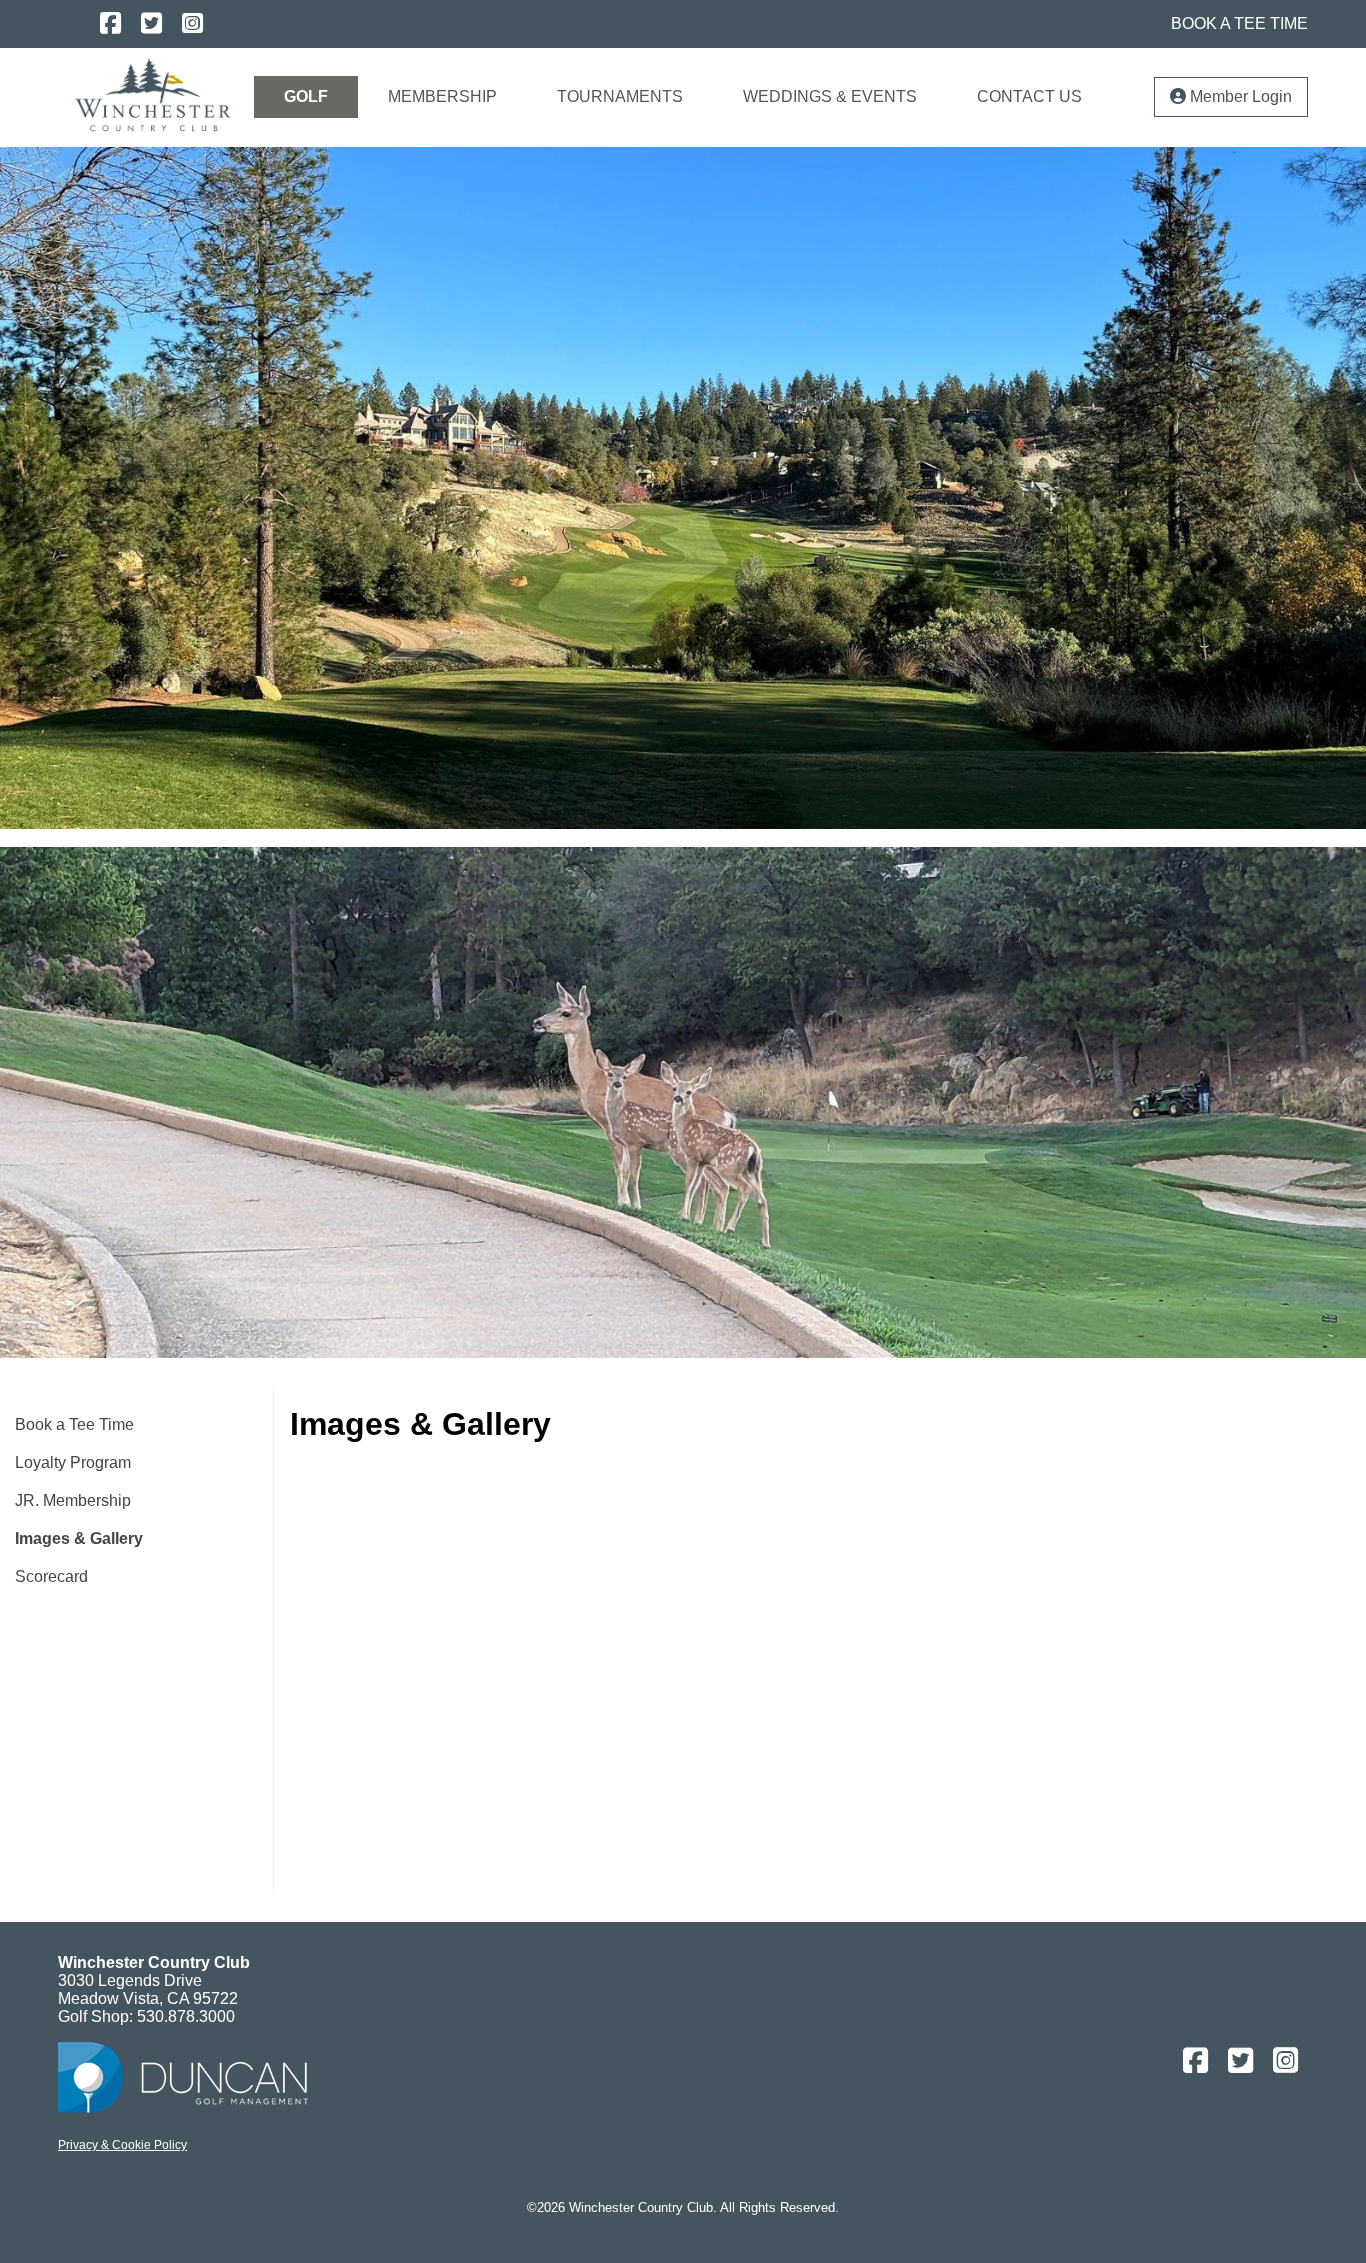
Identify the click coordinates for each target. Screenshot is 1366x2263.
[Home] (152, 92)
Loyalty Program (73, 1462)
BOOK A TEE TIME (1239, 23)
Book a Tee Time (74, 1424)
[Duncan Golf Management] (183, 2107)
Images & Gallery (79, 1538)
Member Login (1239, 96)
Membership (442, 96)
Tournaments (620, 96)
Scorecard (51, 1576)
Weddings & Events (830, 96)
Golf (306, 96)
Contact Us (1029, 96)
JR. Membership (73, 1500)
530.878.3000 (186, 2016)
